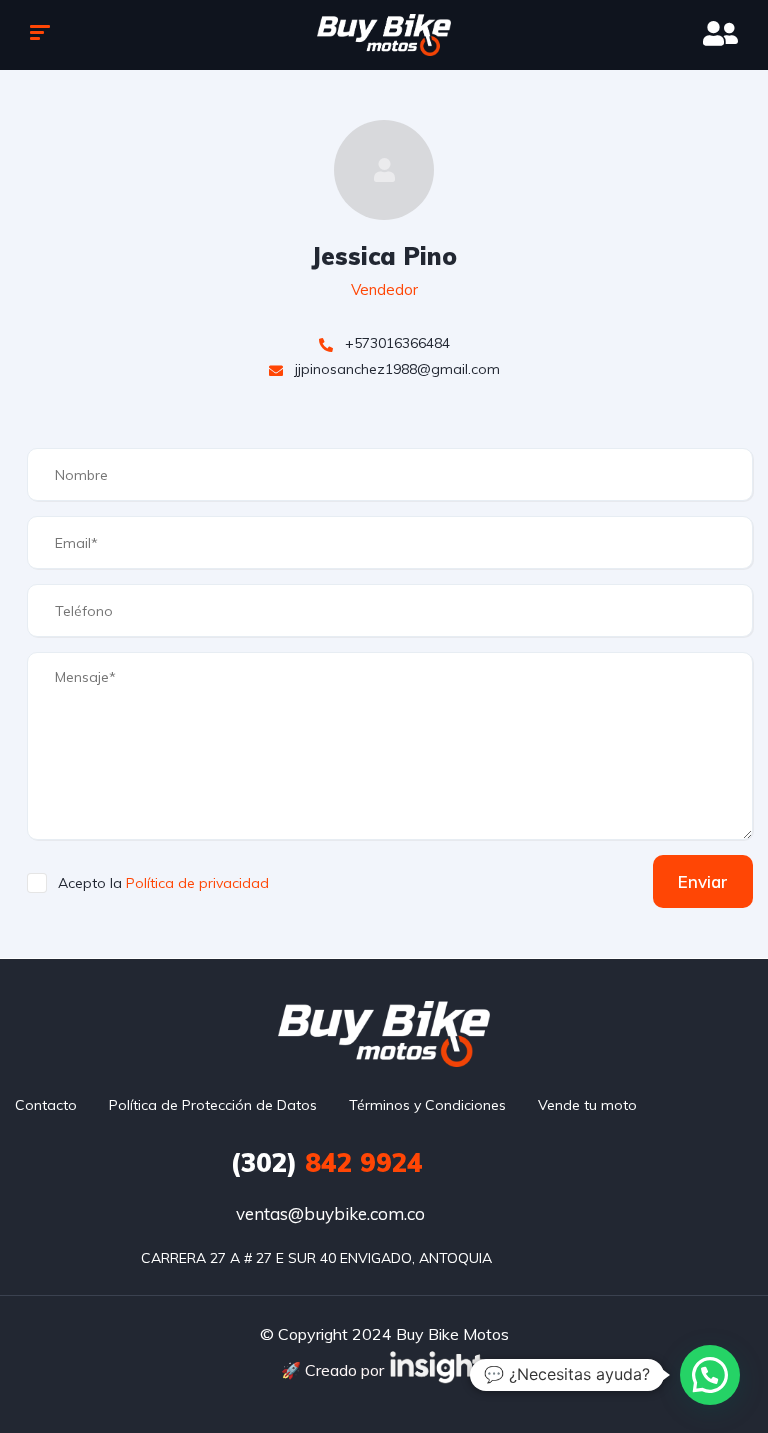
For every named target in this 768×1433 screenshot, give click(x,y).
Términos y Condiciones (427, 1105)
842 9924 (326, 1162)
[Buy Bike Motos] (384, 35)
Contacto (46, 1105)
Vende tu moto (587, 1105)
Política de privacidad (197, 883)
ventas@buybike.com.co (330, 1213)
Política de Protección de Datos (213, 1105)
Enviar (703, 881)
